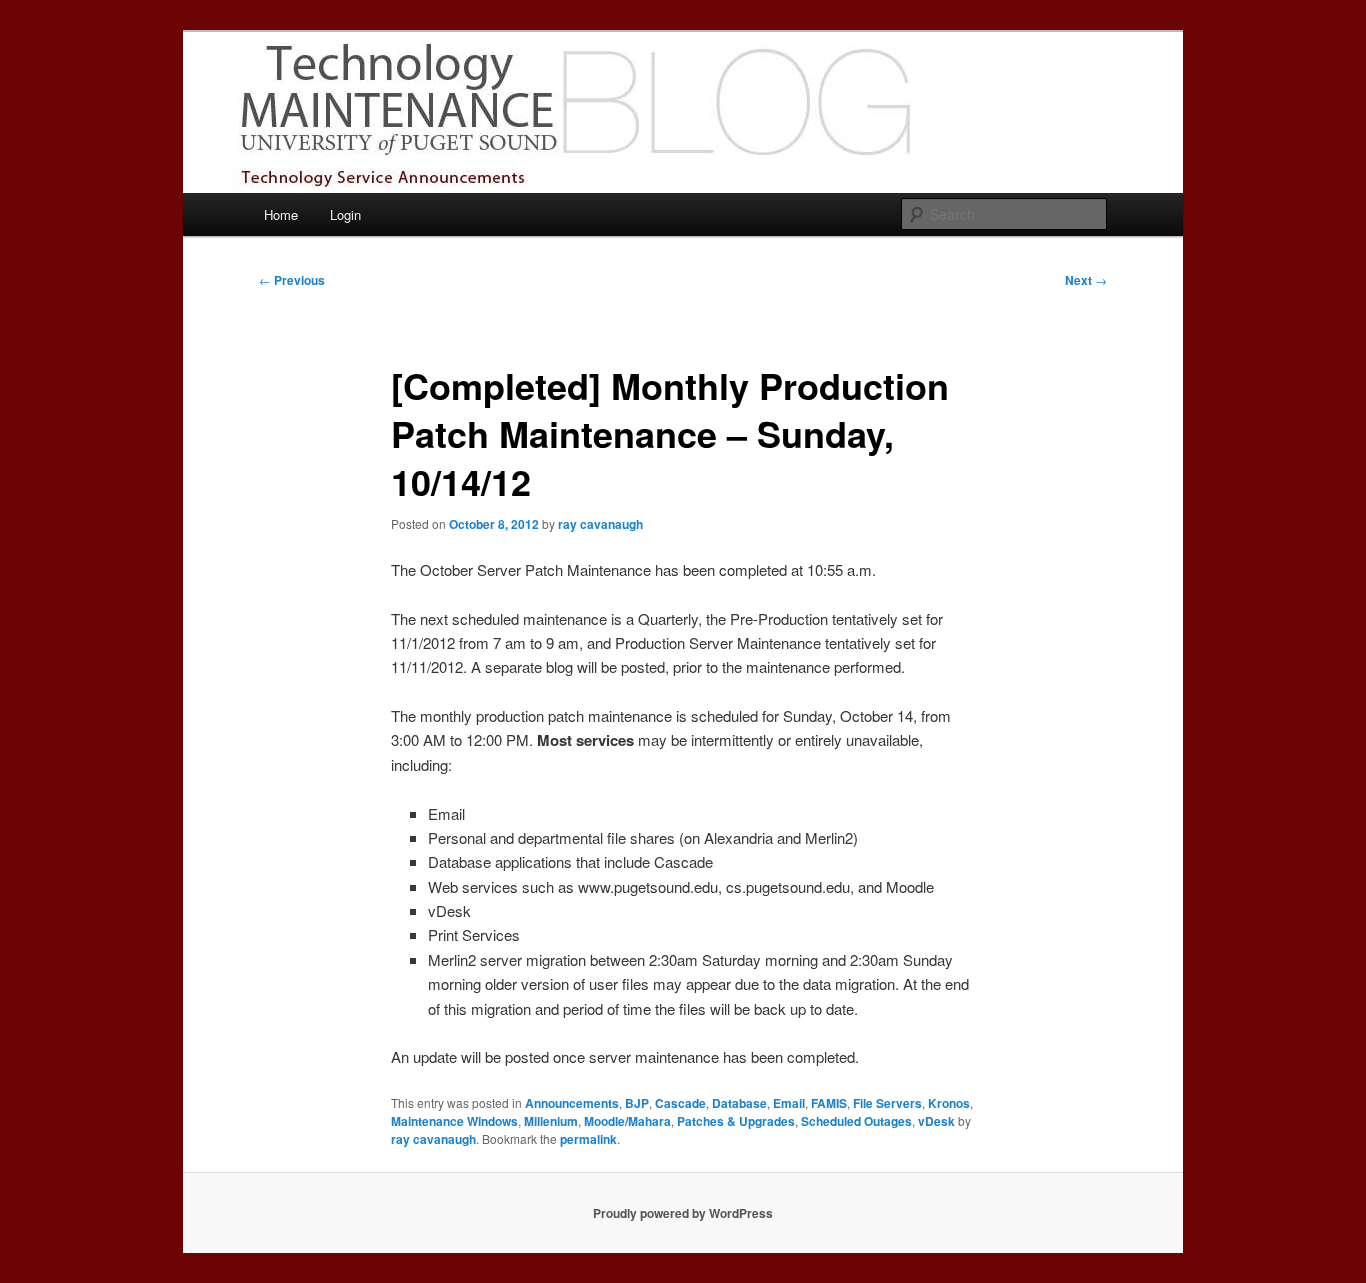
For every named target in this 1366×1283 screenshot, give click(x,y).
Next (1086, 280)
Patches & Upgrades (736, 1121)
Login (345, 214)
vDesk (936, 1121)
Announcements (572, 1103)
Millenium (551, 1121)
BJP (637, 1103)
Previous (292, 280)
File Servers (887, 1103)
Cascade (680, 1103)
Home (281, 214)
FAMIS (829, 1103)
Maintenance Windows (454, 1121)
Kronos (949, 1103)
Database (739, 1103)
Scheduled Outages (856, 1121)
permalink (588, 1139)
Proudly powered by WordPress (683, 1213)
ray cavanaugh (600, 524)
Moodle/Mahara (627, 1121)
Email (789, 1103)
